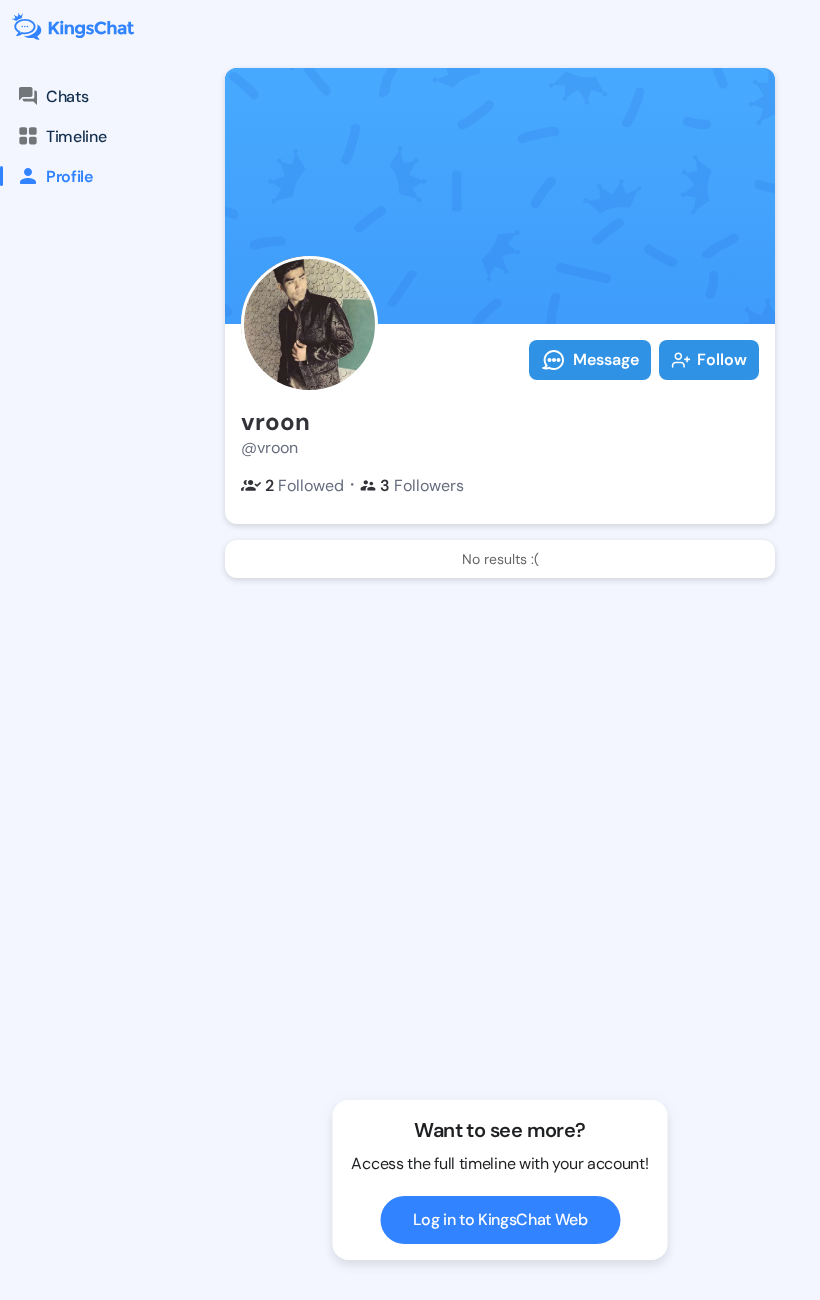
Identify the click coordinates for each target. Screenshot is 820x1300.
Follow (722, 359)
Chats (67, 96)
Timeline (76, 136)
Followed (304, 485)
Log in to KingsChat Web (500, 1219)
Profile (69, 176)
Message (606, 359)
